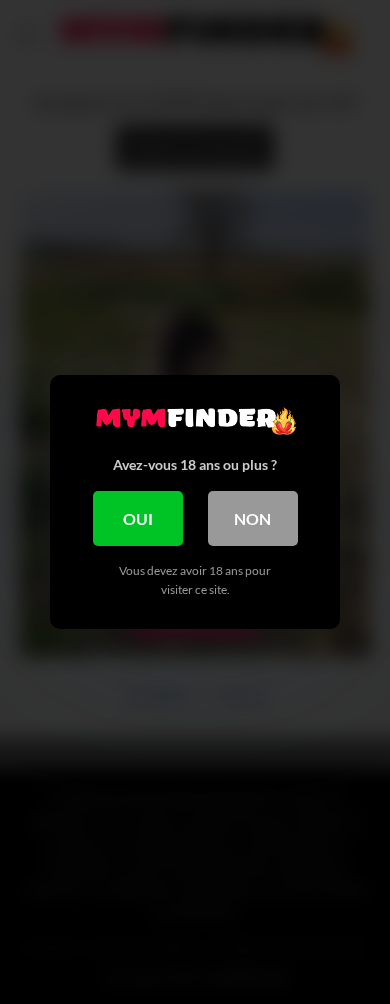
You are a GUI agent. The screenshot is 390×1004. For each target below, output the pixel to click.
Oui (138, 518)
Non (252, 518)
